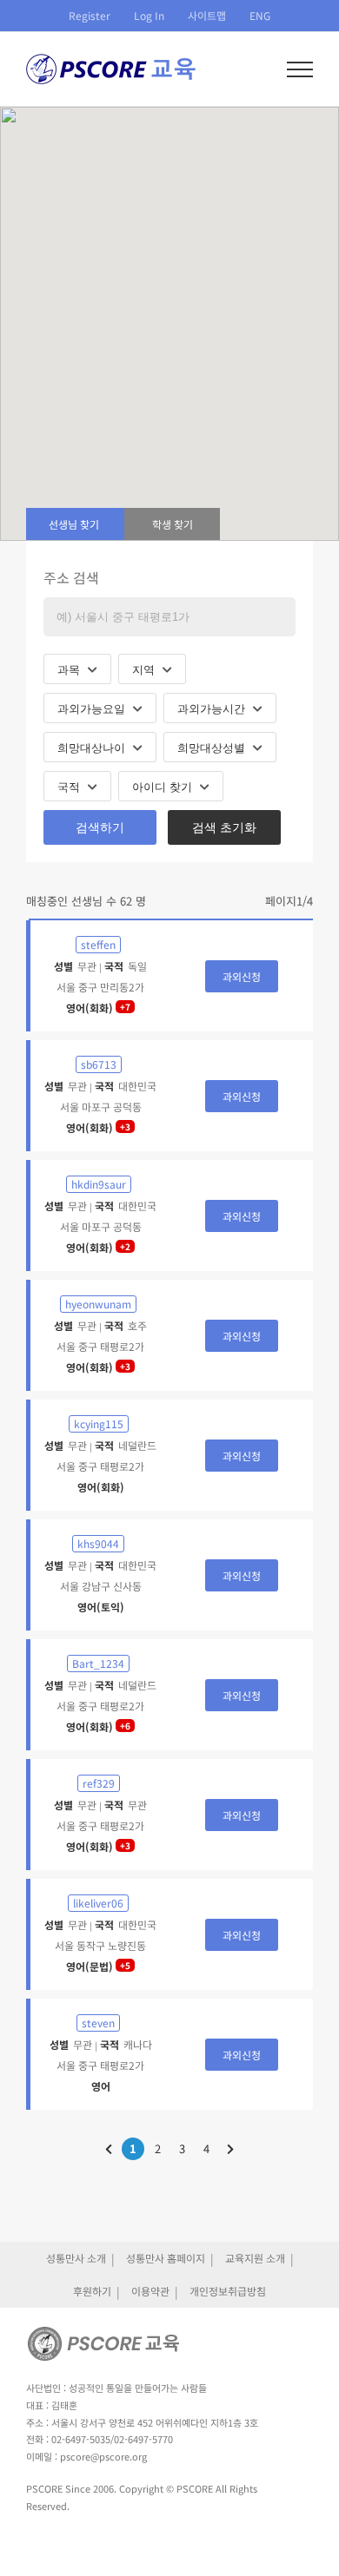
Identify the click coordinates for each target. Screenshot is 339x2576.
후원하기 (92, 2291)
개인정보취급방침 (228, 2291)
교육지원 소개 (255, 2258)
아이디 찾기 (164, 787)
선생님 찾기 (74, 524)
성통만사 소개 (76, 2258)
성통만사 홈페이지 (166, 2258)
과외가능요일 (93, 709)
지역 (145, 670)
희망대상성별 (213, 748)
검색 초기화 (224, 827)
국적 (70, 787)
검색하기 (100, 827)
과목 (70, 670)
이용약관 (150, 2291)
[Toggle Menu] (300, 69)
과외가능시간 (213, 709)
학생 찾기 (173, 524)
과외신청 (242, 976)
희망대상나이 (93, 748)
